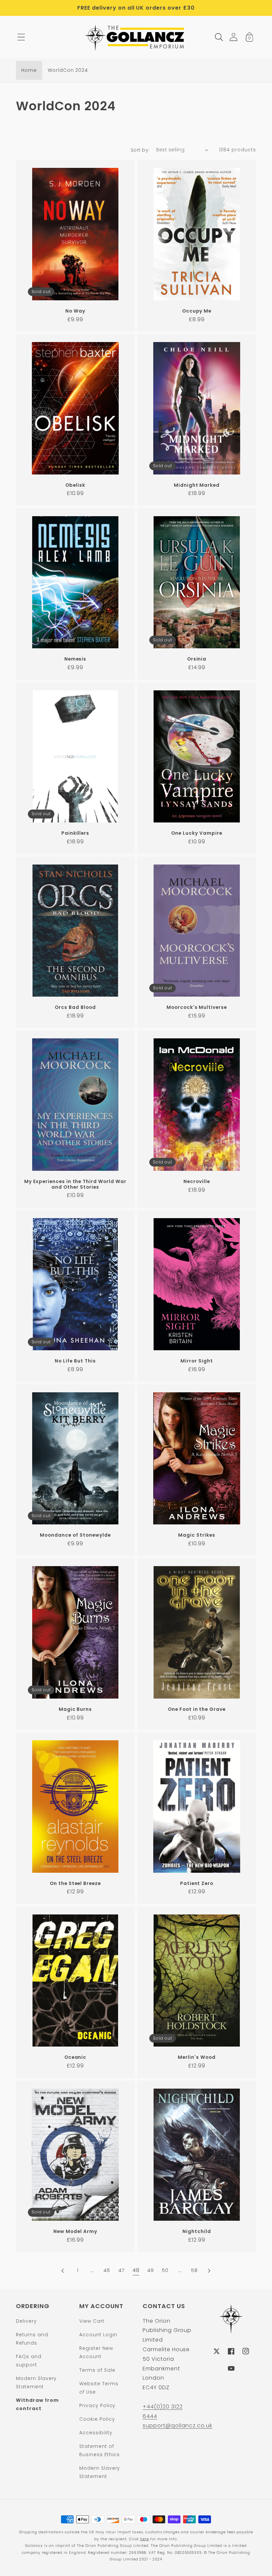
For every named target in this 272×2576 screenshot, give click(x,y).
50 (165, 2270)
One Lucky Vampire (197, 833)
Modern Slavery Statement (36, 2382)
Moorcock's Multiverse (197, 1007)
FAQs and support (29, 2361)
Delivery (26, 2321)
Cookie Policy (97, 2419)
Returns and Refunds (32, 2339)
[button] (21, 37)
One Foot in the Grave (197, 1709)
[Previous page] (63, 2271)
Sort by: (140, 150)
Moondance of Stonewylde (75, 1535)
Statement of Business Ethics (100, 2450)
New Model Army (75, 2231)
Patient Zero (197, 1883)
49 (151, 2270)
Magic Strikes (197, 1535)
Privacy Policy (97, 2405)
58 (194, 2270)
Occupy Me (197, 311)
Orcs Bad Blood (75, 1007)
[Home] (136, 37)
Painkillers (75, 833)
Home (29, 70)
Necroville (197, 1182)
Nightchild (197, 2231)
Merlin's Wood (197, 2057)
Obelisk (75, 485)
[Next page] (209, 2271)
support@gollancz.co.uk (177, 2426)
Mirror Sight (197, 1361)
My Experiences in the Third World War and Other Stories (75, 1184)
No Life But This (75, 1361)
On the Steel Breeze (75, 1883)
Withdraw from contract (37, 2404)
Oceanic (75, 2057)
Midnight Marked (197, 485)
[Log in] (234, 37)
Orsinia (197, 659)
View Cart (92, 2321)
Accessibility (96, 2433)
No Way (75, 311)
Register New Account (96, 2352)
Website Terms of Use (99, 2388)
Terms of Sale (97, 2370)
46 (107, 2270)
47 (121, 2270)
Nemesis (75, 659)
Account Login (98, 2335)
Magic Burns (75, 1709)
